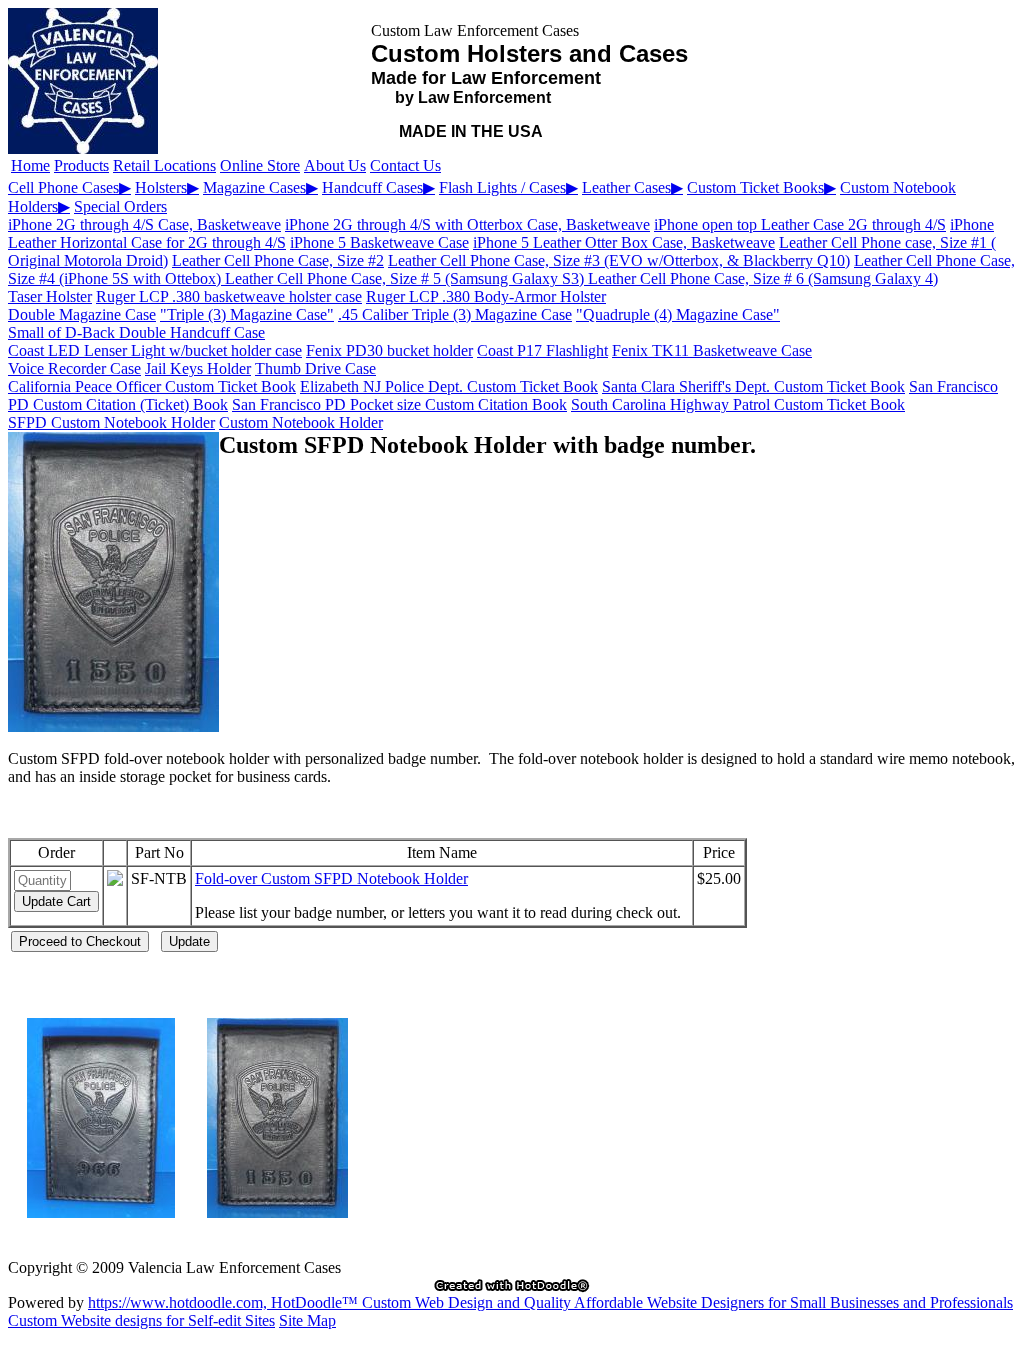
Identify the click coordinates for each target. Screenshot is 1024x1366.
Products (81, 165)
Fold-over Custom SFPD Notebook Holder (331, 878)
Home (30, 165)
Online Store (260, 165)
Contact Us (405, 165)
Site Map (307, 1320)
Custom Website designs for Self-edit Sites (141, 1320)
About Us (335, 165)
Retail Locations (164, 165)
